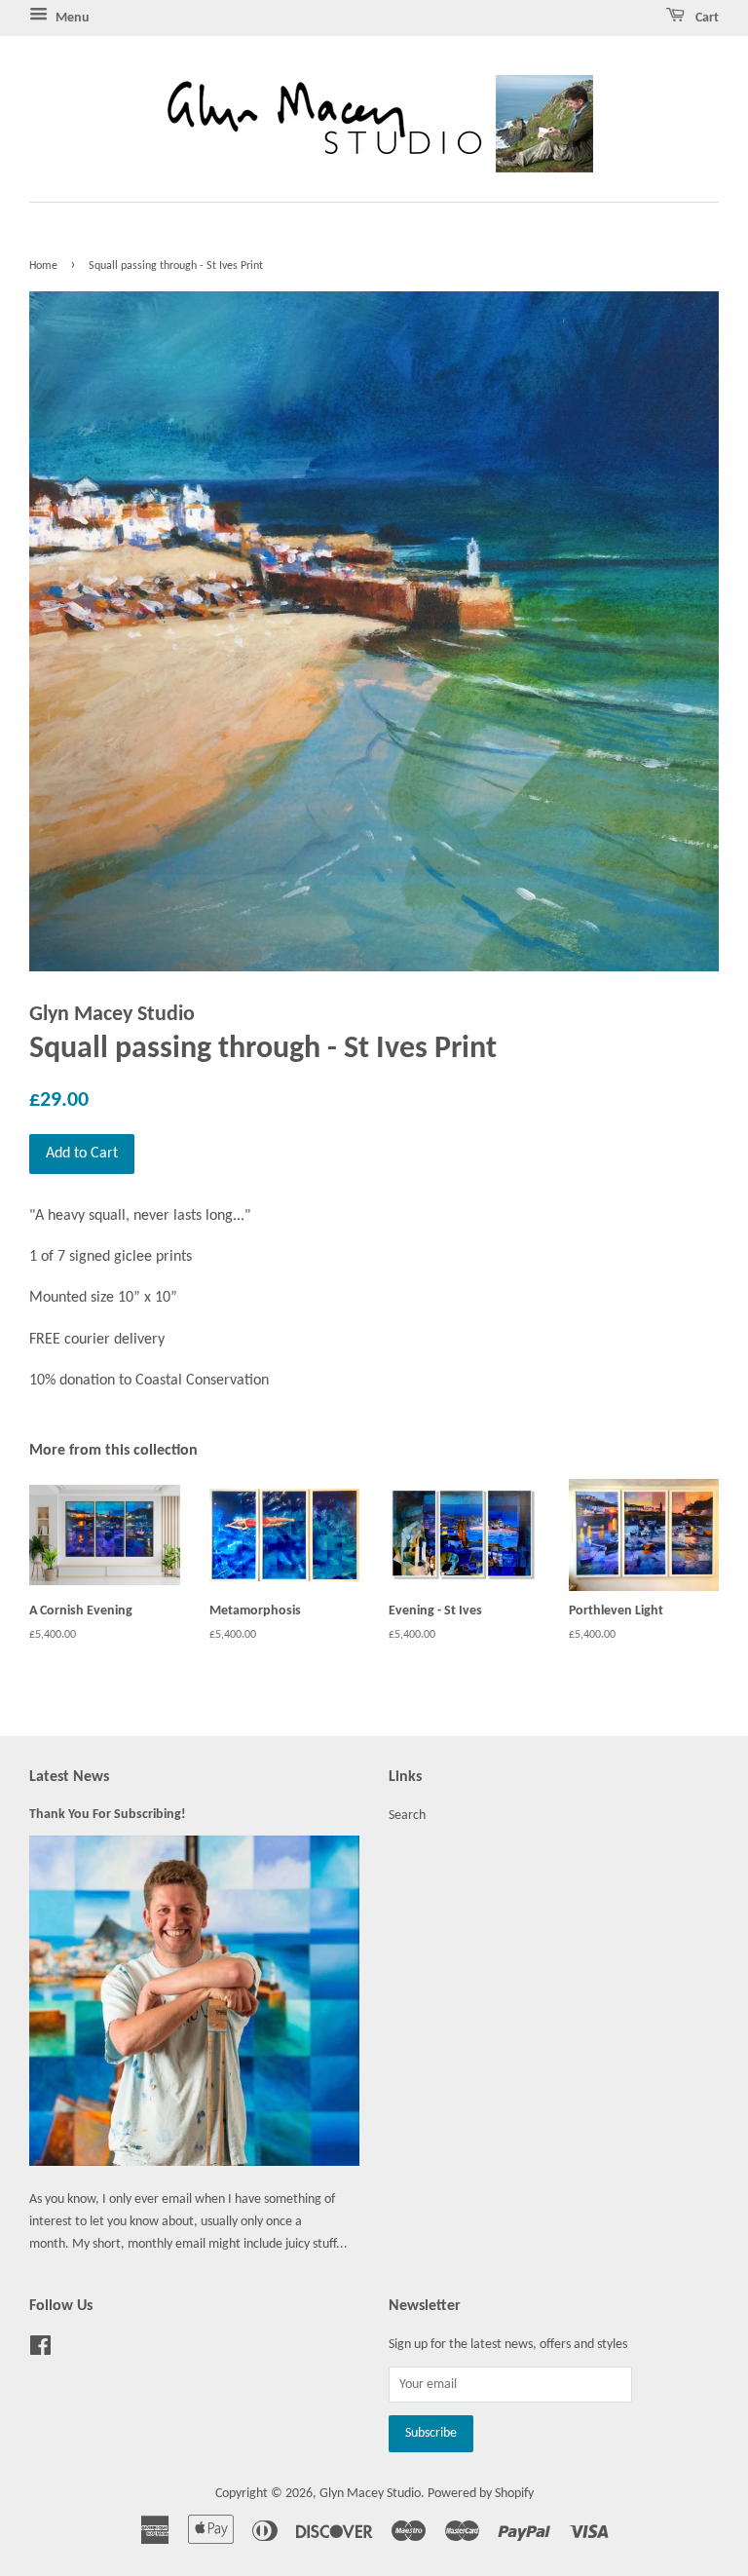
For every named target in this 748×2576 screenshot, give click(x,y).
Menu (71, 18)
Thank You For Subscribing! (108, 1815)
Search (407, 1816)
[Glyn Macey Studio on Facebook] (40, 2350)
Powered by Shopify (481, 2494)
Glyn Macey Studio (370, 2494)
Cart (706, 18)
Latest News (69, 1777)
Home (43, 266)
